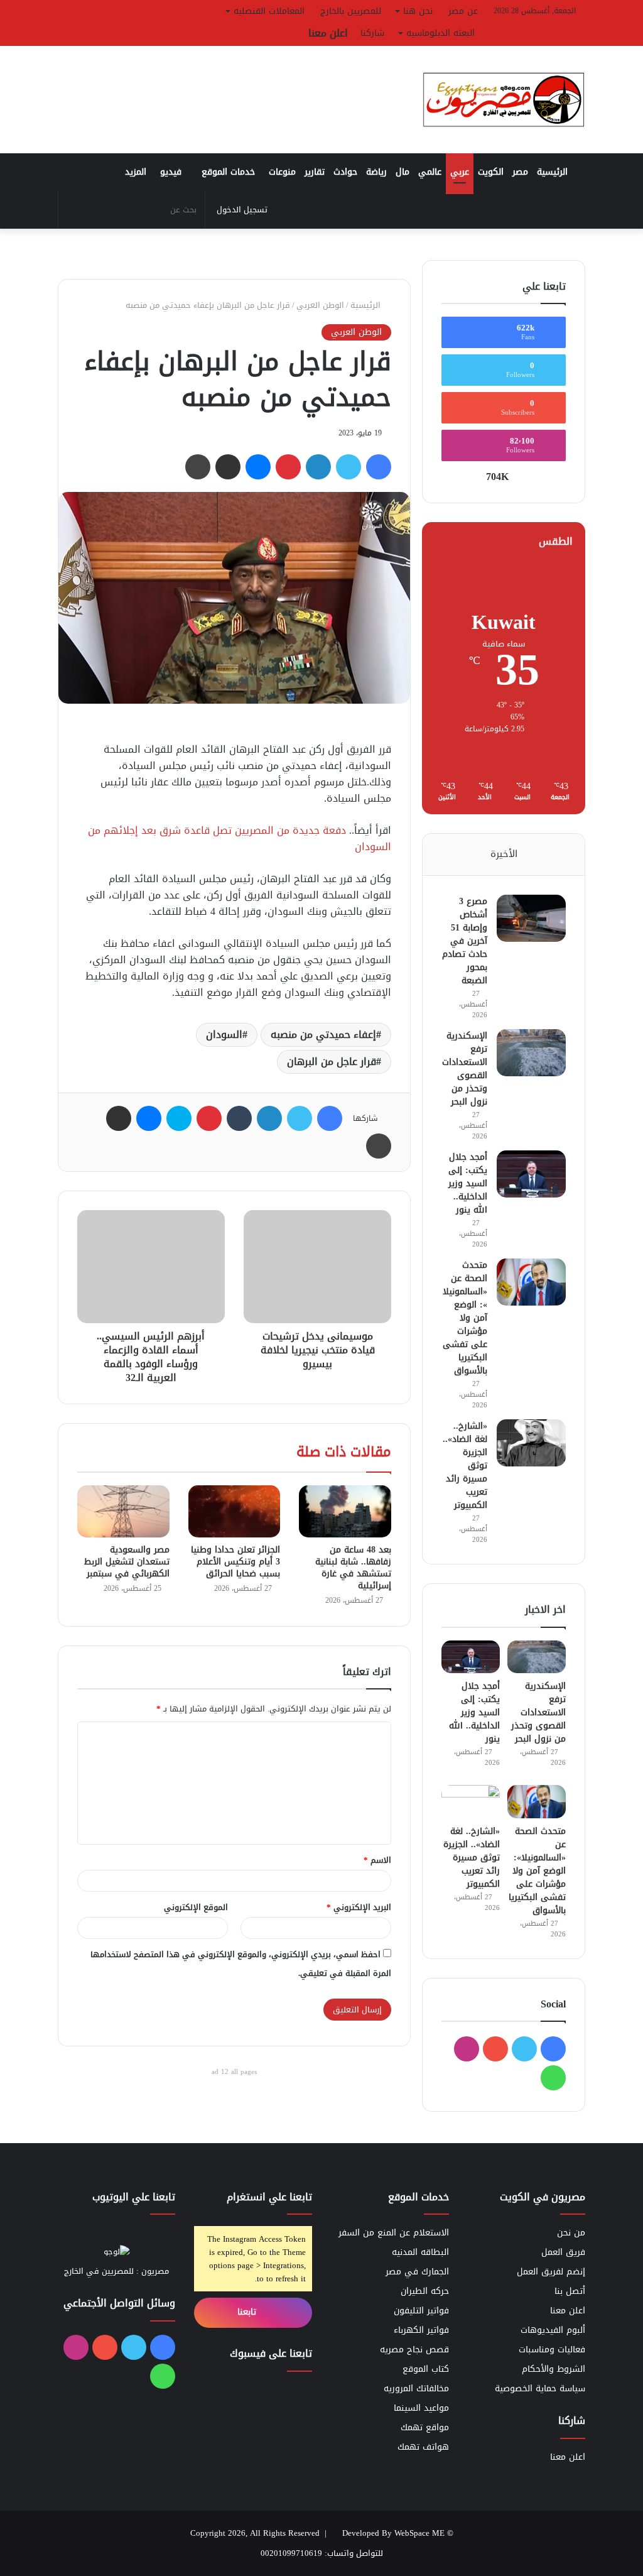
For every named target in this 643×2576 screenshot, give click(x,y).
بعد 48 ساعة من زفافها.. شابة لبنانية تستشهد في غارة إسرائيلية (353, 1568)
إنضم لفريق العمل (551, 2272)
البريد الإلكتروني (359, 1907)
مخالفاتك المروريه (416, 2388)
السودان (224, 1034)
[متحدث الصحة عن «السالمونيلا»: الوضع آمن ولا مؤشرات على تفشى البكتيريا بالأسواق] (531, 1282)
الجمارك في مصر (417, 2272)
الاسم (377, 1860)
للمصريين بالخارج (351, 11)
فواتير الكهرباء (421, 2330)
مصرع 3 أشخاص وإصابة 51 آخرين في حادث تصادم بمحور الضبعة (465, 941)
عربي (460, 172)
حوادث (345, 172)
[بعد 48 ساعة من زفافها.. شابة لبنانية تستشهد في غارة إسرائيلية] (345, 1511)
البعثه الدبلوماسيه (440, 33)
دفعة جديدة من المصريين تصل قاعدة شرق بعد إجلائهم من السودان (240, 838)
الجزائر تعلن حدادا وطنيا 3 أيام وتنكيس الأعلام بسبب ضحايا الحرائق (235, 1562)
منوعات (282, 172)
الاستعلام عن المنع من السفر (394, 2233)
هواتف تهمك (423, 2447)
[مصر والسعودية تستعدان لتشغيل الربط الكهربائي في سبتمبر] (123, 1511)
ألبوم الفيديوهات (553, 2330)
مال (403, 172)
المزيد (136, 172)
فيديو (171, 172)
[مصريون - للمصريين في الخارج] (504, 100)
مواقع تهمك (425, 2427)
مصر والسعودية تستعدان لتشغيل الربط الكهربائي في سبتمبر (127, 1562)
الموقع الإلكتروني (196, 1907)
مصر (520, 172)
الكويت (491, 172)
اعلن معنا (328, 33)
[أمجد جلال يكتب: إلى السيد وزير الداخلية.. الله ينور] (531, 1174)
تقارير (315, 172)
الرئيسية (554, 172)
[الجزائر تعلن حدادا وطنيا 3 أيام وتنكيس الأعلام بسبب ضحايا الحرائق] (235, 1511)
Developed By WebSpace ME (393, 2533)
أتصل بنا (570, 2291)
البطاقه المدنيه (420, 2252)
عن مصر (463, 11)
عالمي (430, 172)
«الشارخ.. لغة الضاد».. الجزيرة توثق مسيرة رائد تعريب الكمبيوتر (472, 1858)
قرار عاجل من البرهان (332, 1062)
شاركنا (372, 33)
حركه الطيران (425, 2291)
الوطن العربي (320, 305)
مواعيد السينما (421, 2408)
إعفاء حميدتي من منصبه (323, 1034)
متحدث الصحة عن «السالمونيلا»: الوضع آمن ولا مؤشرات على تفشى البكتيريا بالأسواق (465, 1318)
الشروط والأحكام (554, 2369)
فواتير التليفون (421, 2311)
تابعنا (248, 2312)
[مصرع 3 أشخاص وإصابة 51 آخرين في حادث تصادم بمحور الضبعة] (531, 918)
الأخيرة (504, 854)
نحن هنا (418, 11)
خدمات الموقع (228, 172)
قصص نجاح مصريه (414, 2350)
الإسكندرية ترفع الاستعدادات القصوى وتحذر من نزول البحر (465, 1069)
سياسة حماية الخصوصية (540, 2388)
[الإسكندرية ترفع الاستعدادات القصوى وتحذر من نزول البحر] (531, 1053)
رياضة (376, 172)
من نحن (571, 2233)
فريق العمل (563, 2252)
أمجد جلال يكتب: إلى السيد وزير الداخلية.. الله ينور (468, 1183)
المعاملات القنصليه (269, 11)
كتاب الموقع (426, 2369)
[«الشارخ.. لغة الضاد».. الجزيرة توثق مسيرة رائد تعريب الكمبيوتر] (531, 1443)
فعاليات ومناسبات (552, 2350)
